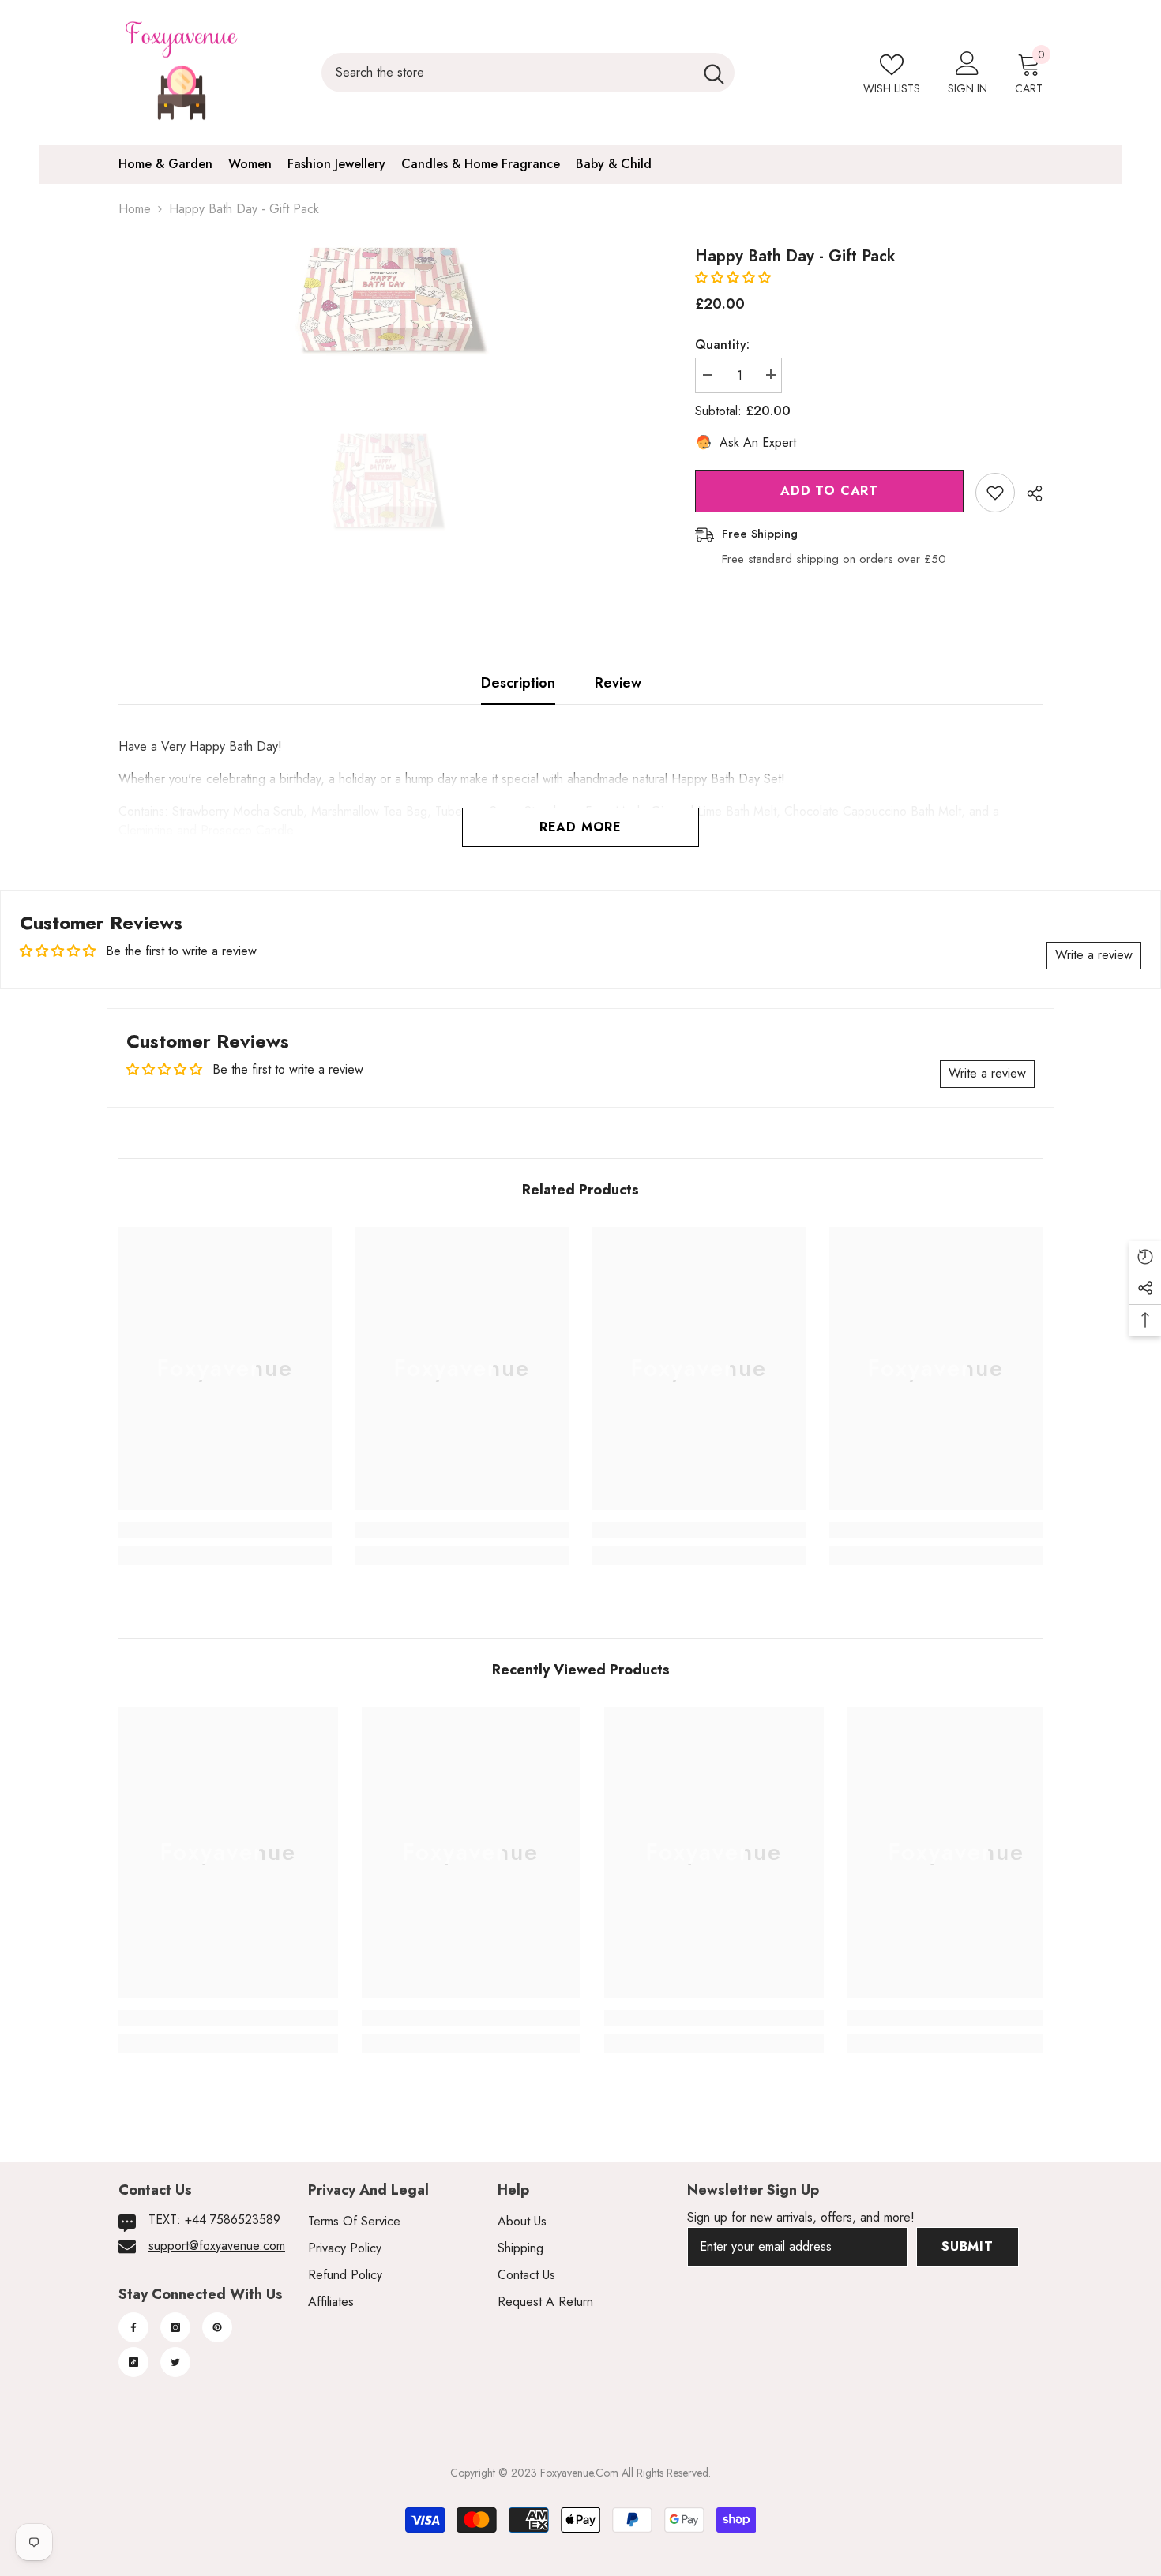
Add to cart (829, 491)
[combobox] (507, 72)
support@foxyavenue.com (217, 2246)
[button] (733, 277)
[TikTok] (133, 2362)
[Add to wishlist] (995, 493)
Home (135, 209)
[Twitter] (175, 2362)
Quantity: (722, 344)
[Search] (528, 72)
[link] (225, 1530)
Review (618, 683)
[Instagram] (175, 2327)
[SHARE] (1029, 493)
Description (518, 683)
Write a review (1094, 955)
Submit (967, 2246)
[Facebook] (133, 2327)
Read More (580, 827)
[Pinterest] (217, 2327)
